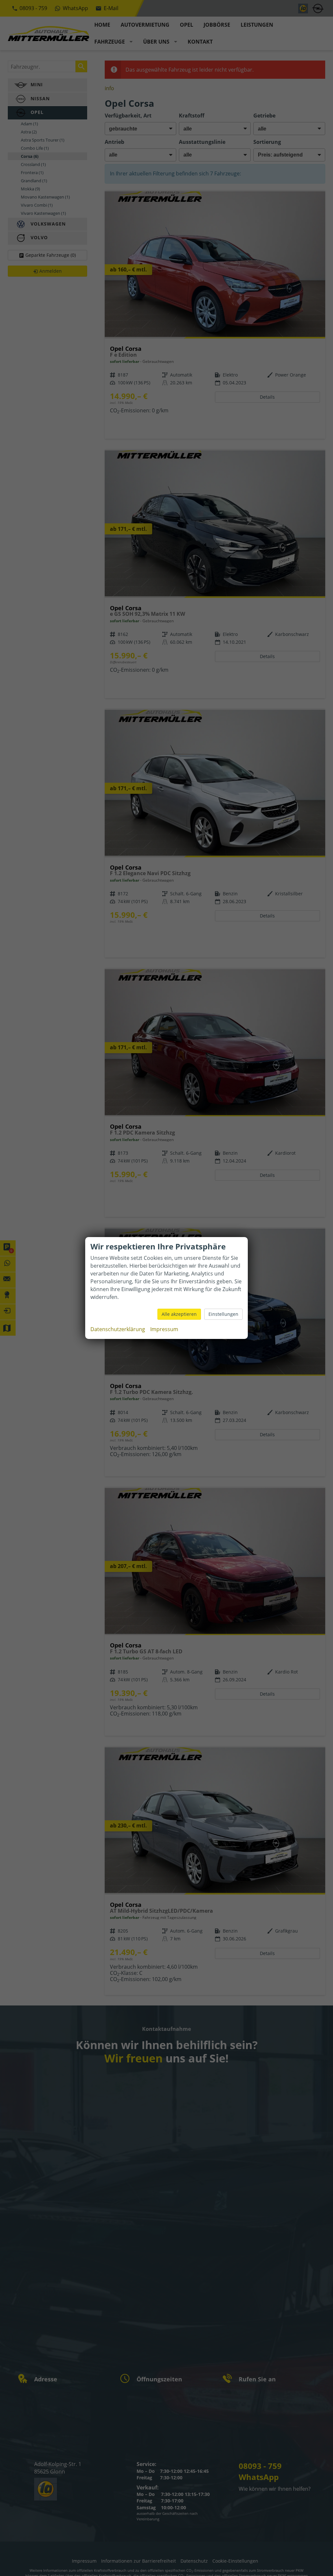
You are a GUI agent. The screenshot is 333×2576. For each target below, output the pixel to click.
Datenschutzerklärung (118, 1329)
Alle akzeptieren (179, 1314)
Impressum (164, 1329)
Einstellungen (223, 1314)
